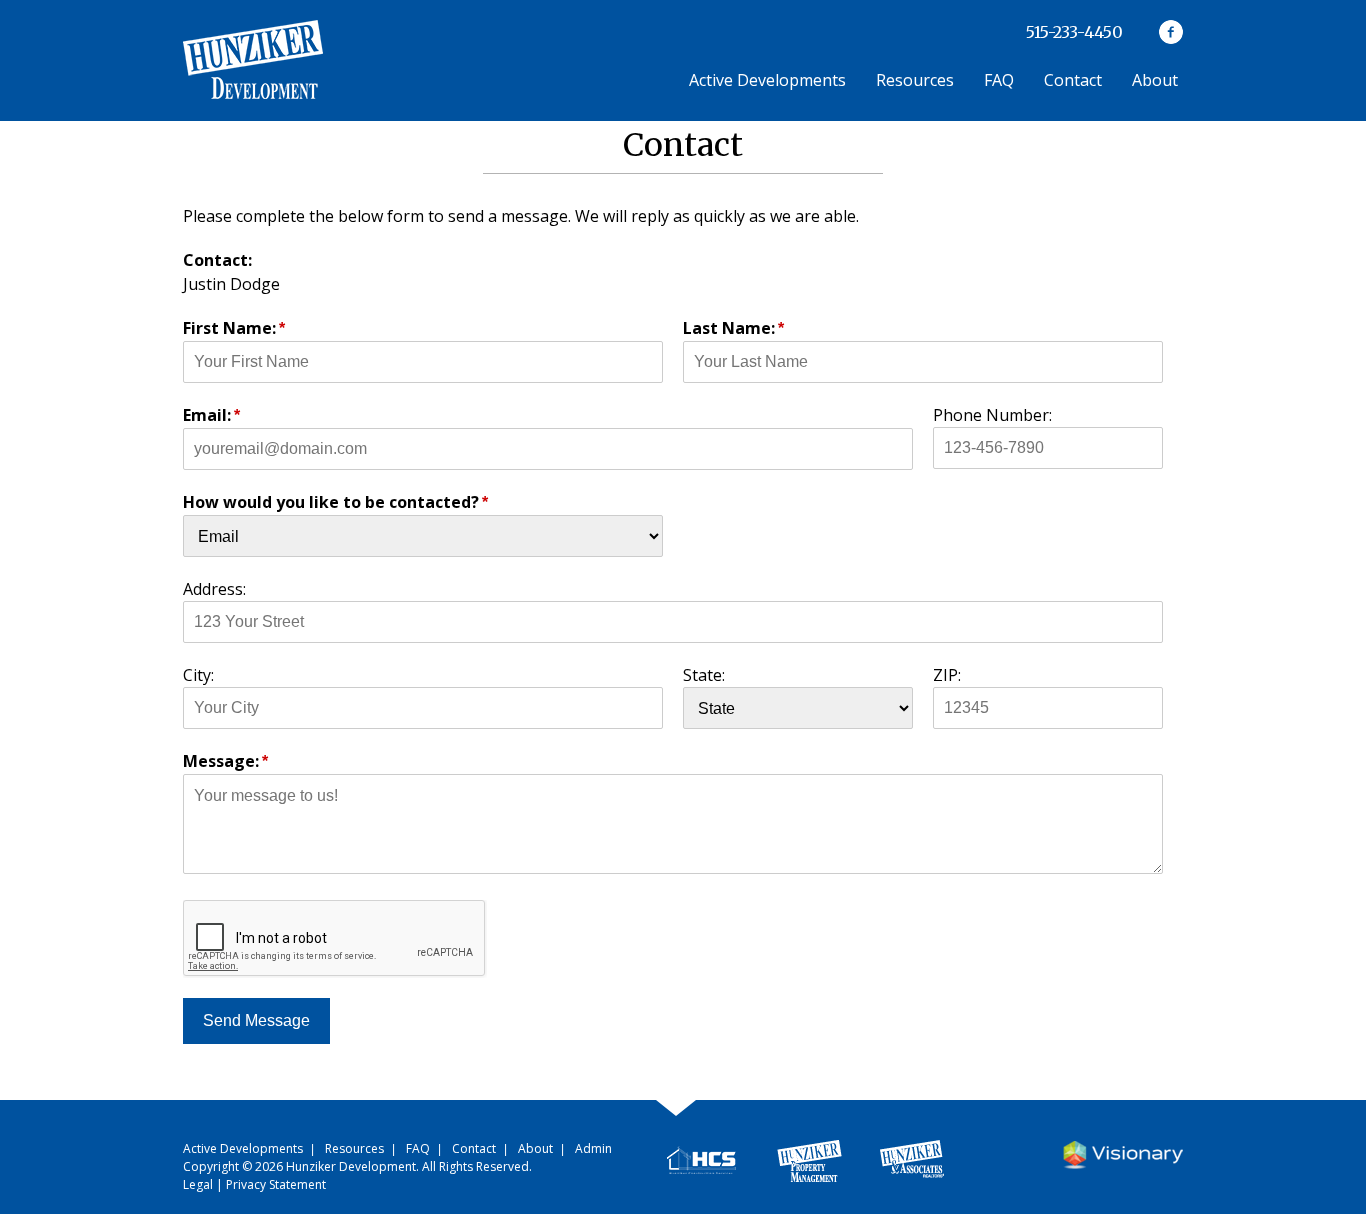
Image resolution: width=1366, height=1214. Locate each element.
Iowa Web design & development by (1123, 1155)
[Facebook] (1171, 32)
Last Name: (729, 328)
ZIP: (947, 675)
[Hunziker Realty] (912, 1161)
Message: (221, 761)
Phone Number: (992, 415)
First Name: (229, 328)
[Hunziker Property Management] (809, 1161)
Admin (593, 1148)
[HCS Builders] (701, 1161)
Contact (1073, 80)
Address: (214, 589)
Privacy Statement (276, 1184)
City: (198, 675)
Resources (915, 80)
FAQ (999, 80)
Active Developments (767, 80)
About (1155, 80)
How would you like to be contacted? (331, 502)
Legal (198, 1184)
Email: (207, 415)
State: (704, 675)
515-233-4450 (1074, 32)
